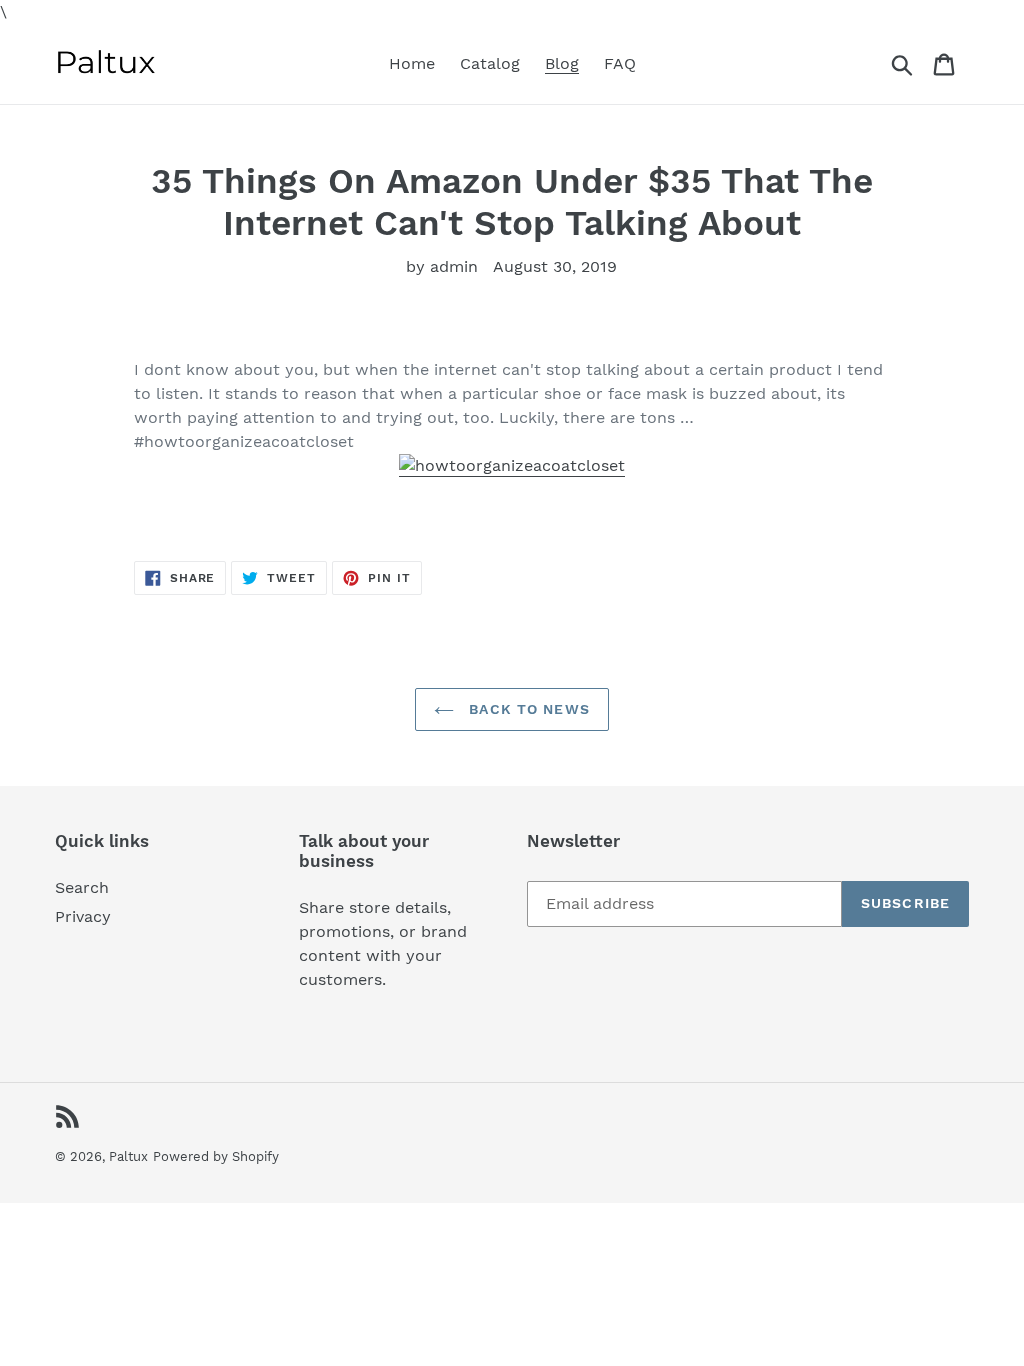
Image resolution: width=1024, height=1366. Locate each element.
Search (82, 887)
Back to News (527, 709)
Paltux (128, 1156)
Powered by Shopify (216, 1156)
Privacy (83, 916)
